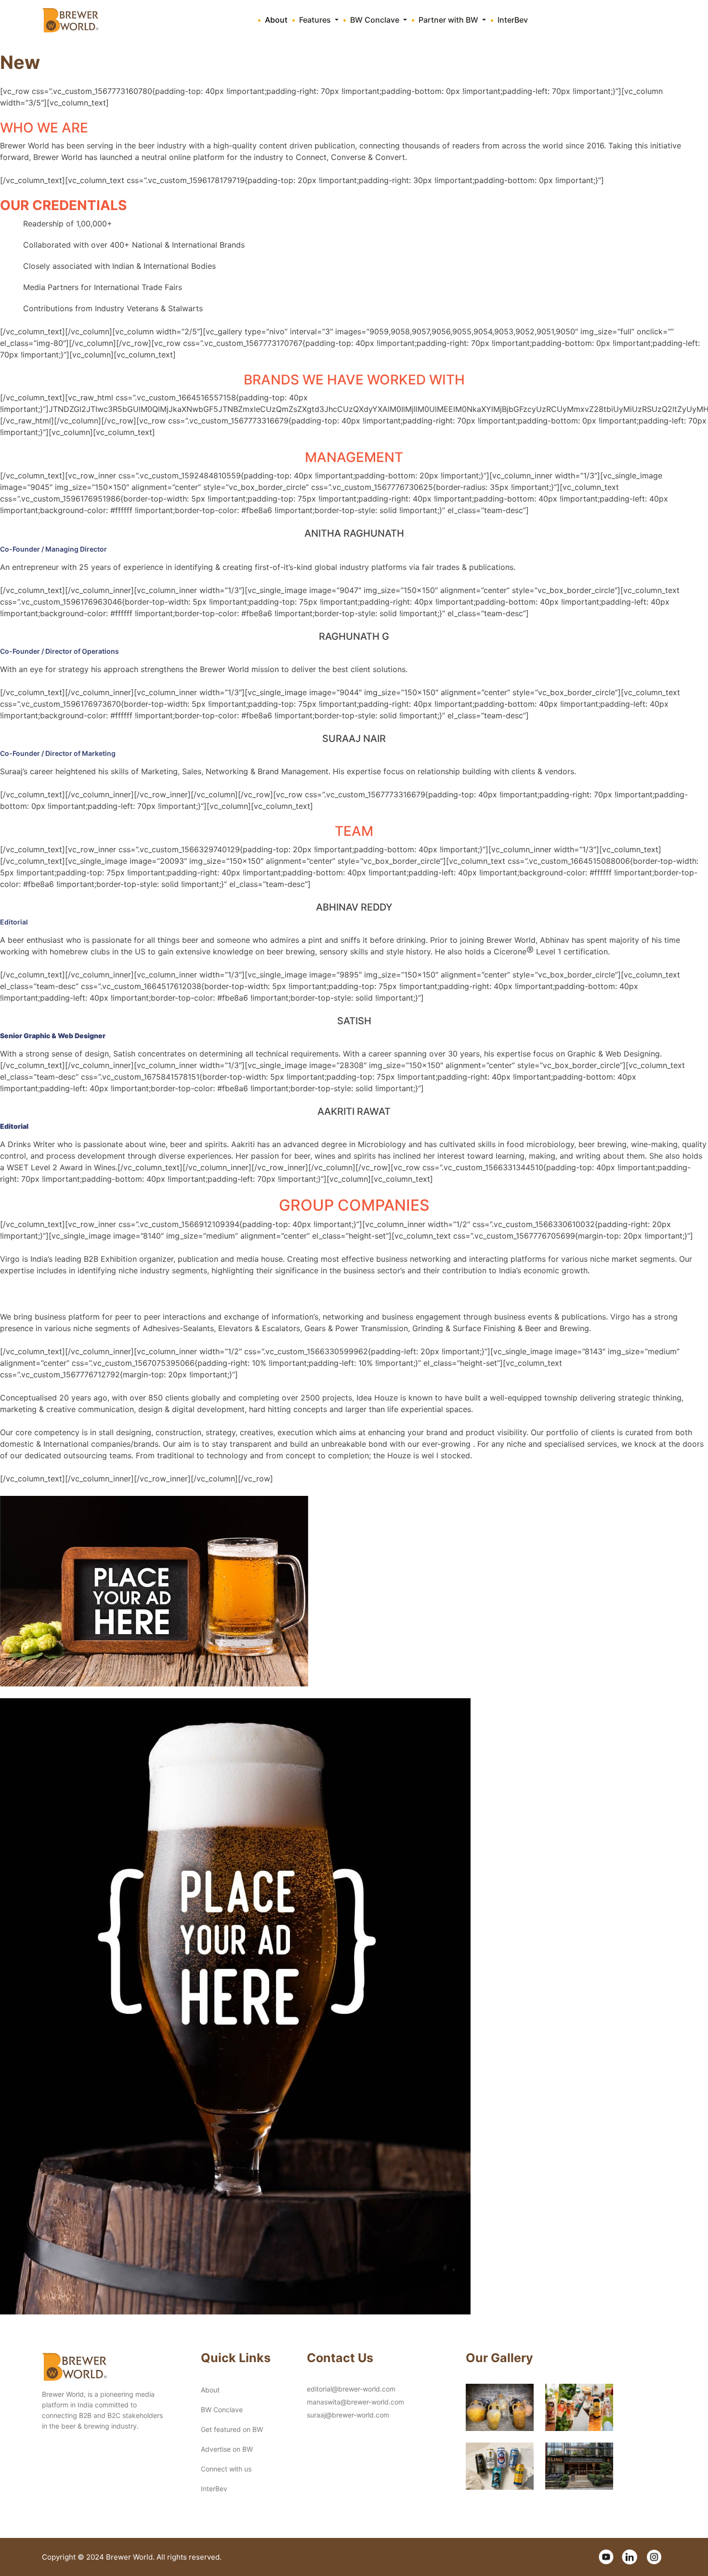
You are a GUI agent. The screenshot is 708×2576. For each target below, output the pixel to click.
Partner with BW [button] (449, 20)
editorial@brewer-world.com (351, 2389)
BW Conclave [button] (376, 20)
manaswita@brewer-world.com (355, 2402)
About (276, 20)
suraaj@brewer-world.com (348, 2415)
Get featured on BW (232, 2429)
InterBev (513, 20)
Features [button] (316, 20)
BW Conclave (222, 2410)
